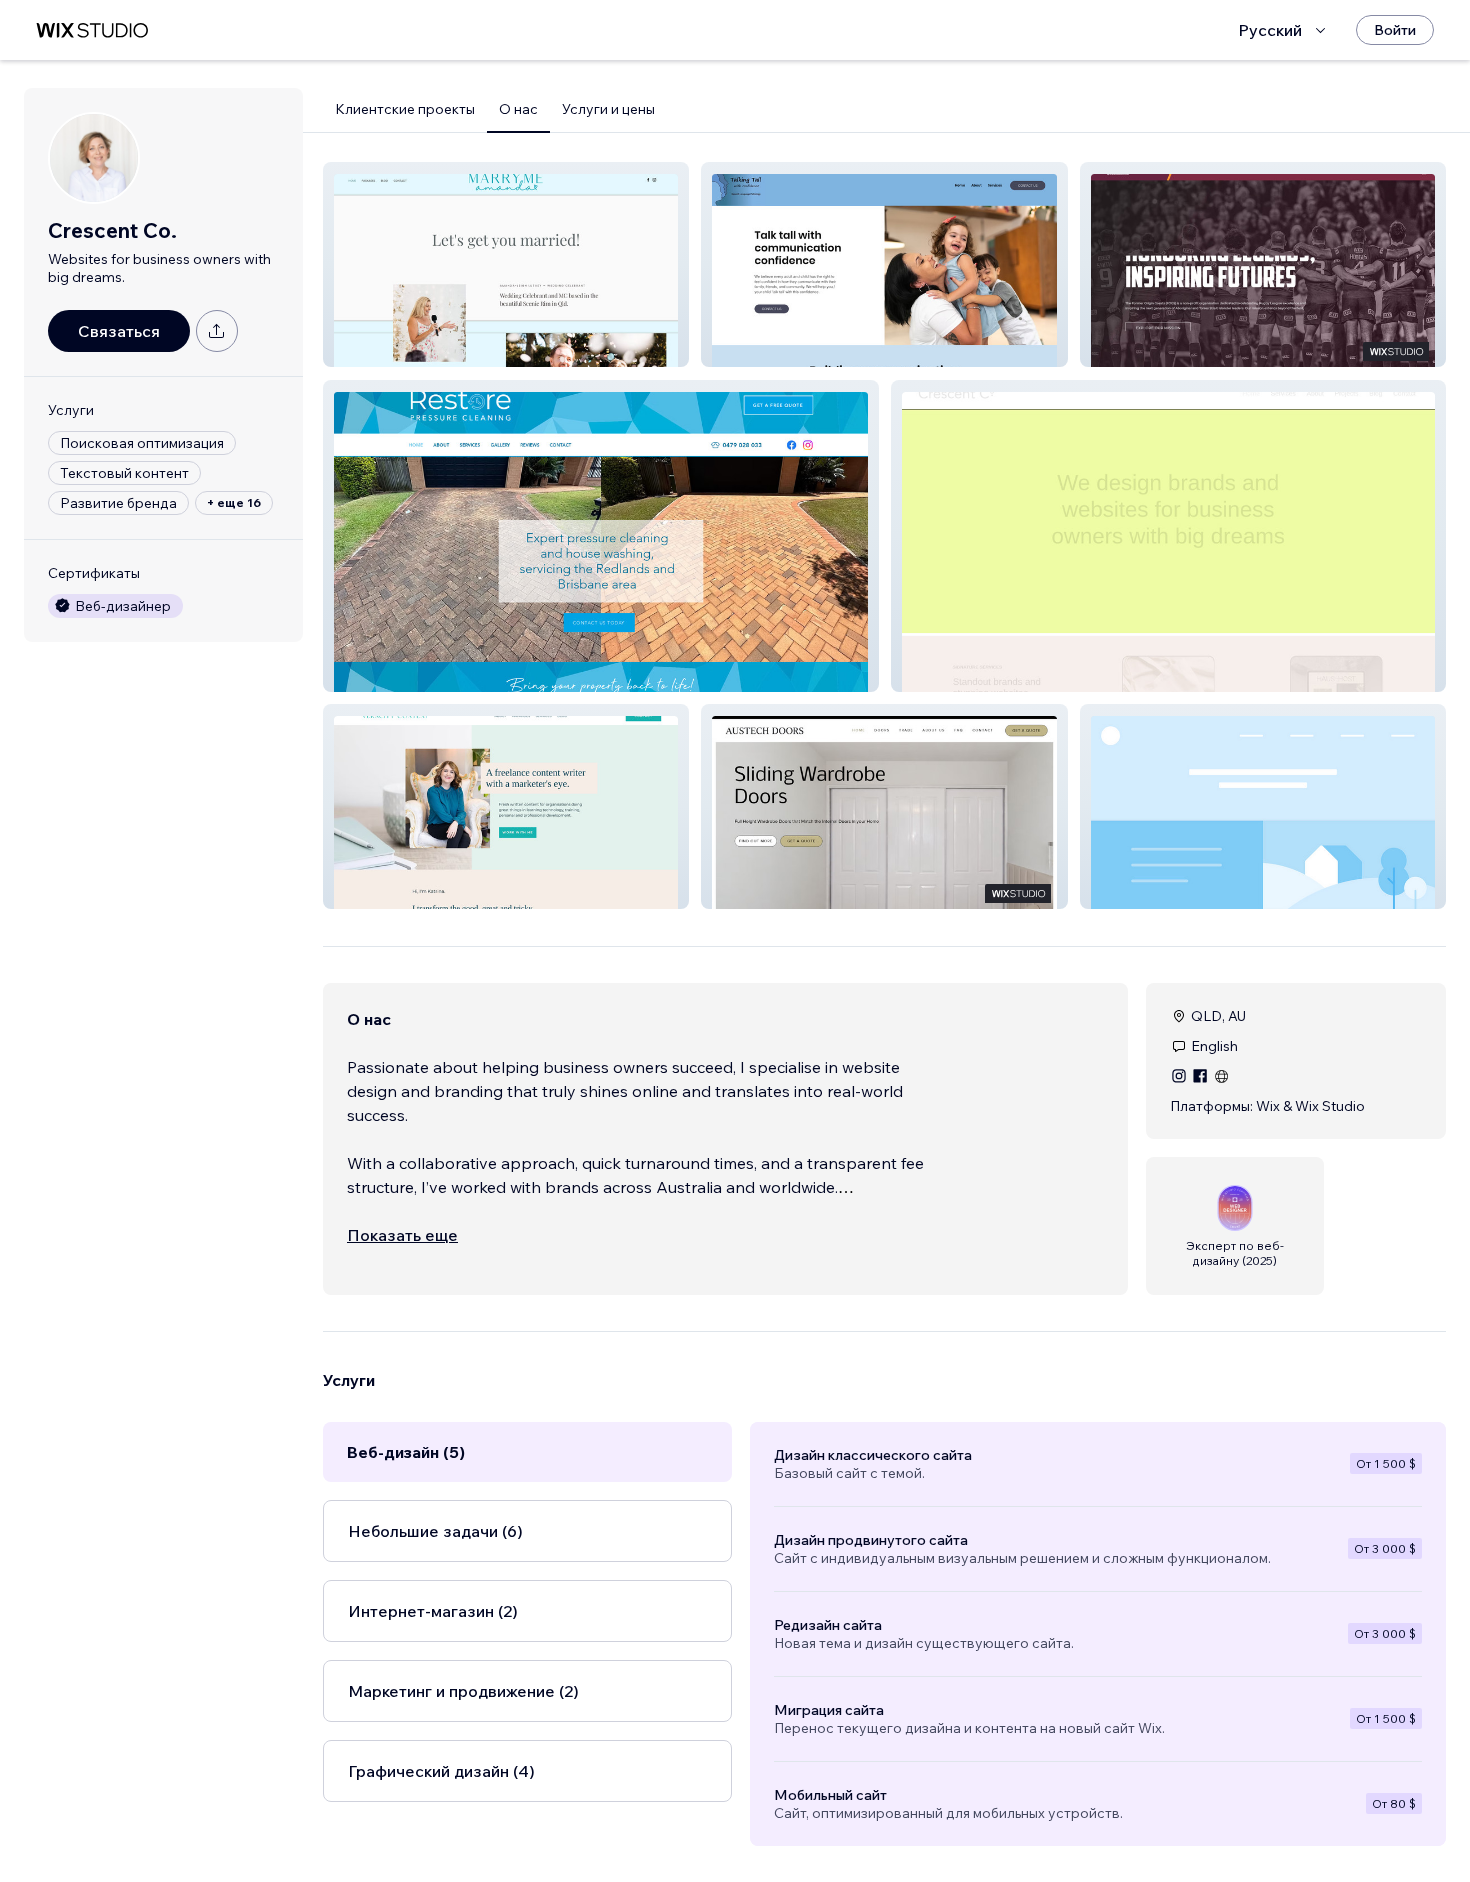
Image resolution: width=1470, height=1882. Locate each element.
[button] (506, 264)
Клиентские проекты (405, 109)
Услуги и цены (608, 109)
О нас (518, 109)
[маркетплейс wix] (92, 30)
